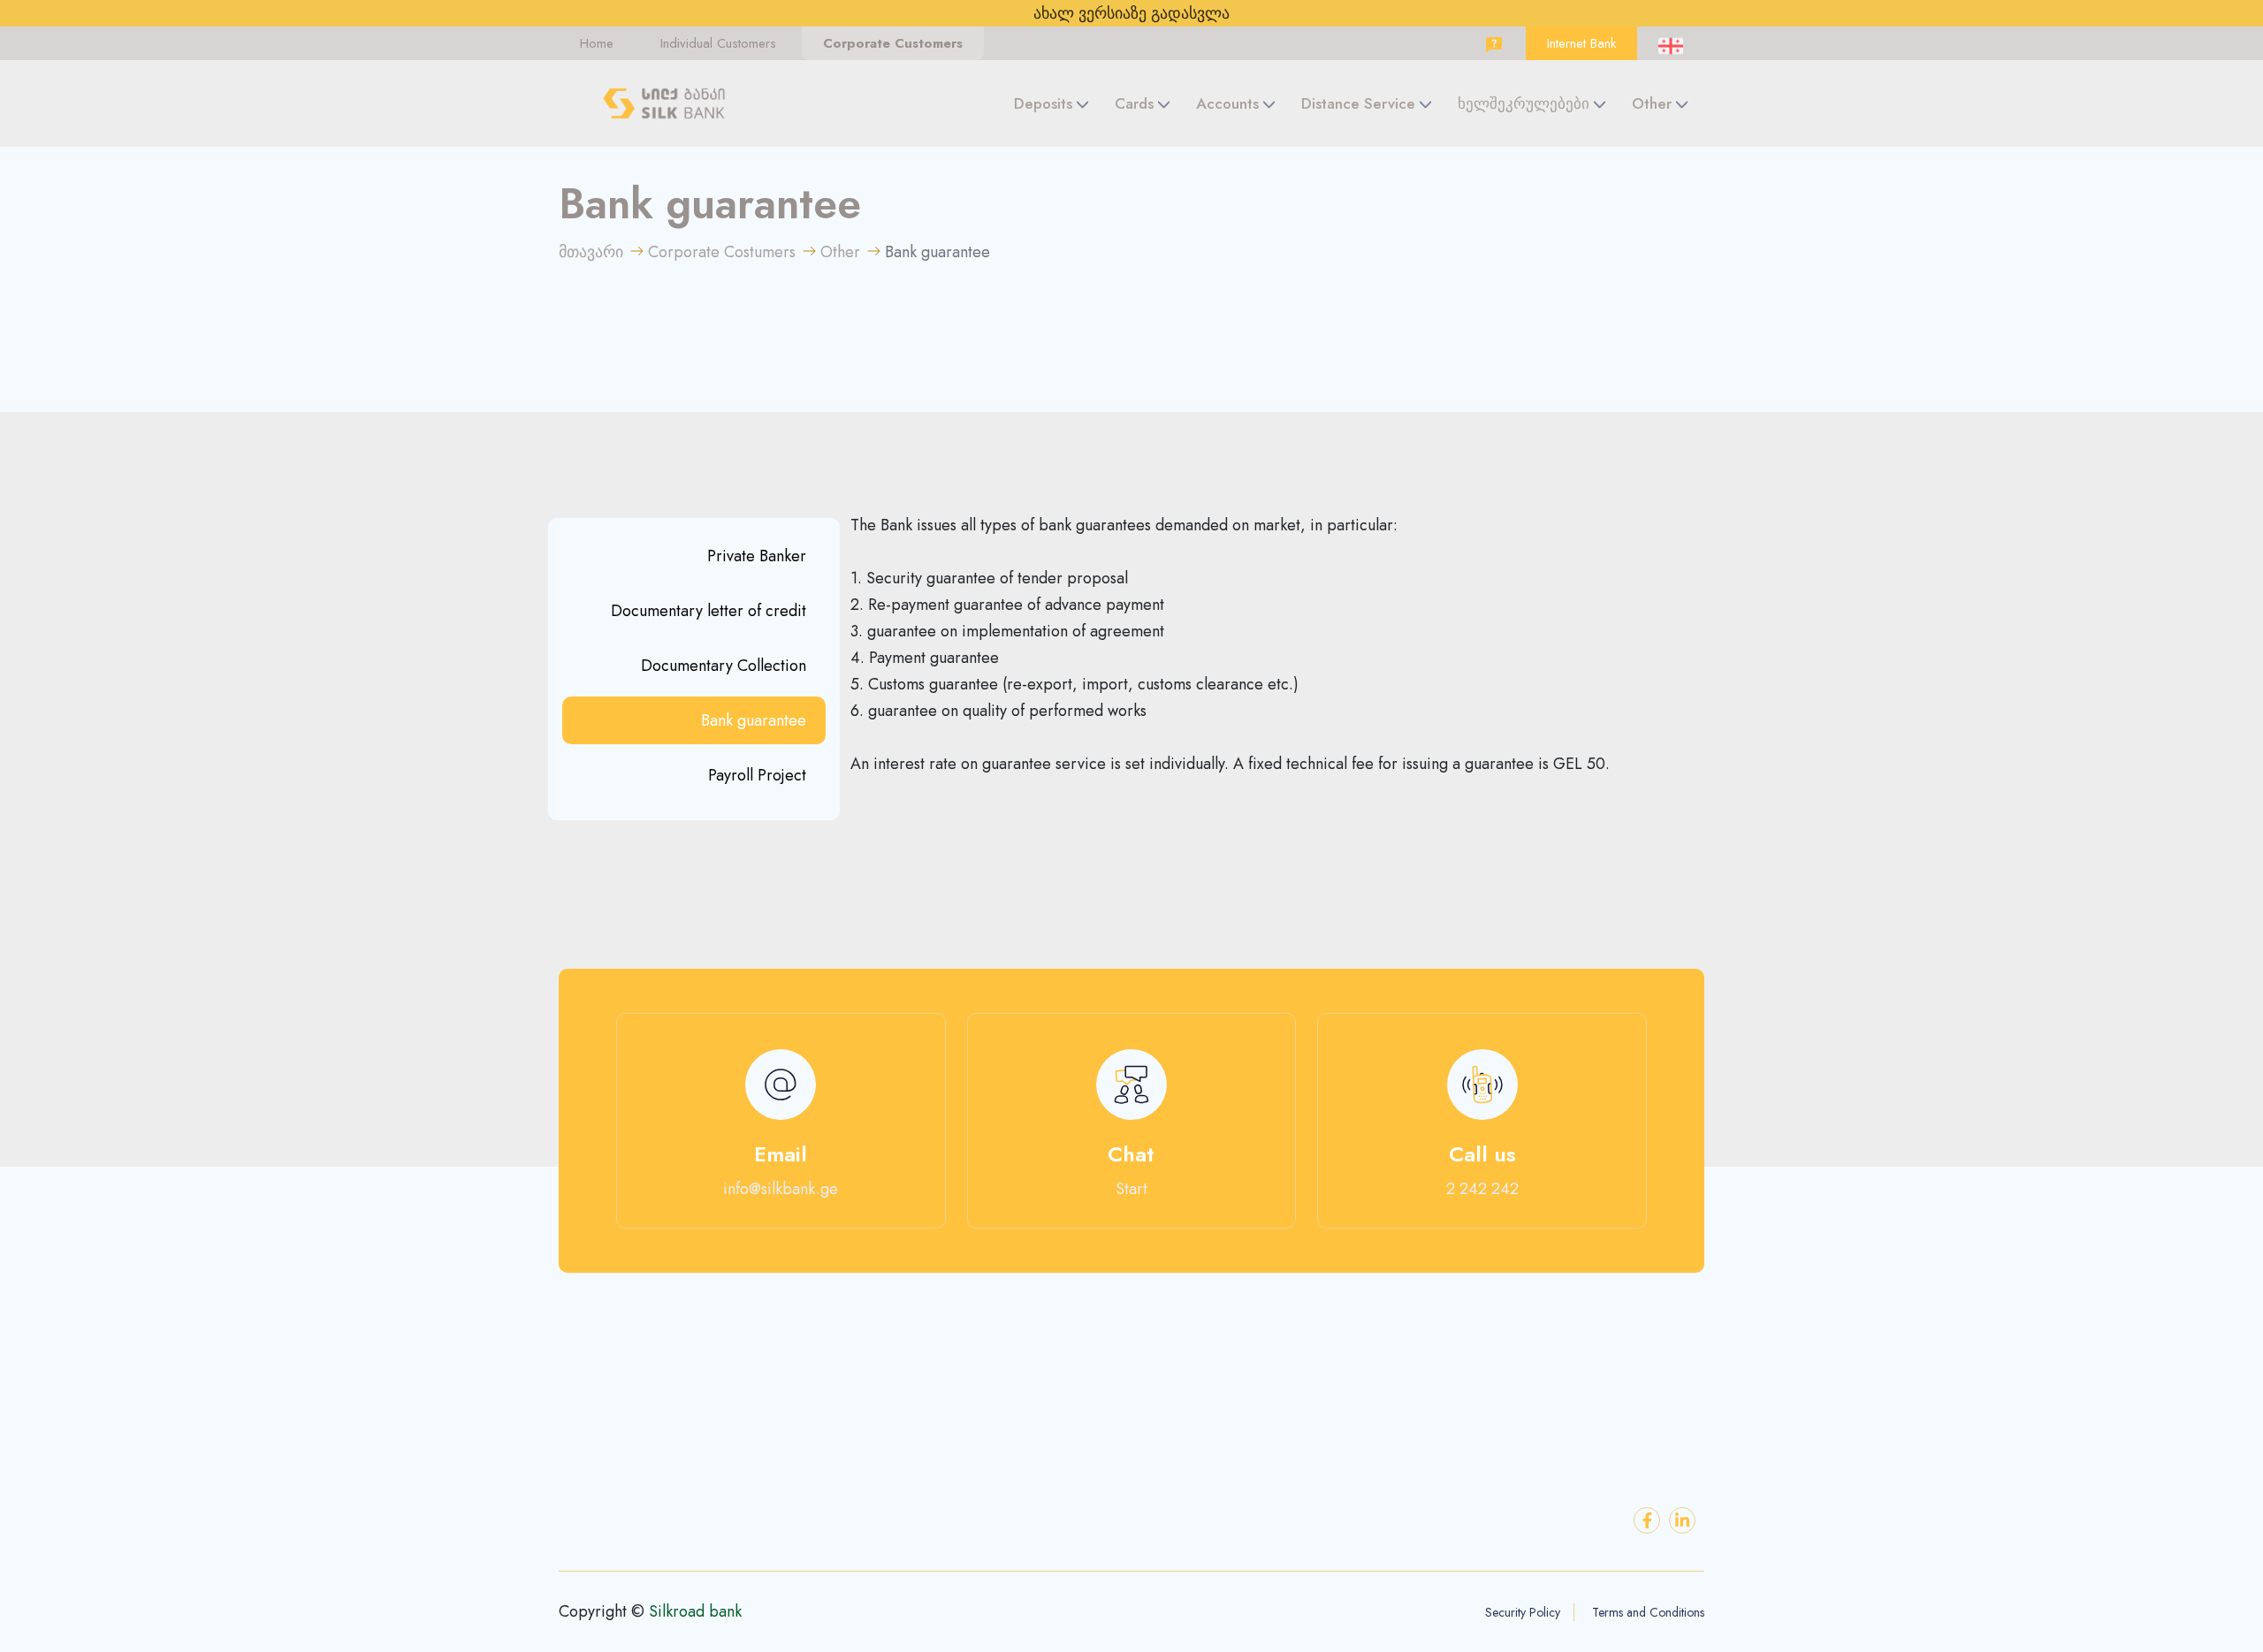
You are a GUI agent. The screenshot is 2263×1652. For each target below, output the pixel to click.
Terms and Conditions (1648, 1612)
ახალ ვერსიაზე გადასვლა (1131, 13)
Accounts (1227, 103)
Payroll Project (757, 775)
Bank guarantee (754, 720)
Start (1131, 1189)
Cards (1134, 103)
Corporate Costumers (722, 252)
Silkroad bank (695, 1611)
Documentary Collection (724, 666)
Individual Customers (718, 43)
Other (1652, 103)
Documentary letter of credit (709, 611)
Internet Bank (1581, 43)
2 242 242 (1482, 1189)
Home (597, 43)
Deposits (1043, 103)
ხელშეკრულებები (1524, 103)
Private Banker (757, 556)
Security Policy (1523, 1612)
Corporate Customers (893, 43)
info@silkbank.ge (781, 1189)
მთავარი (591, 252)
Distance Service (1358, 103)
